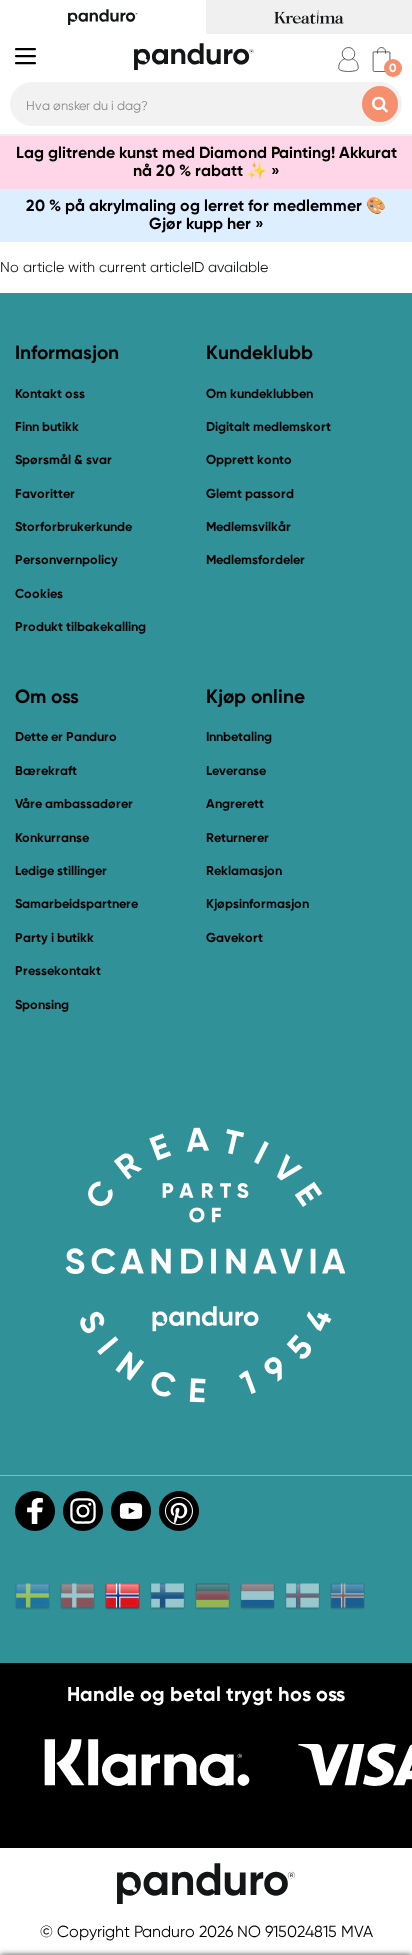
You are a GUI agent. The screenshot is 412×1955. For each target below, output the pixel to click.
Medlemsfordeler (255, 559)
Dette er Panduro (66, 736)
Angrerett (235, 803)
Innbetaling (239, 736)
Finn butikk (47, 426)
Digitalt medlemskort (268, 426)
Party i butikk (54, 937)
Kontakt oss (50, 393)
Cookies (39, 594)
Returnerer (237, 837)
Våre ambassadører (74, 803)
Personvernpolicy (66, 559)
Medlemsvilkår (248, 526)
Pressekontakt (58, 970)
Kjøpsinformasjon (257, 903)
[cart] (381, 59)
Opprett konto (249, 459)
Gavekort (234, 937)
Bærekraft (46, 770)
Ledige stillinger (61, 870)
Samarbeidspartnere (76, 903)
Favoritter (45, 493)
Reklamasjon (244, 870)
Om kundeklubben (259, 393)
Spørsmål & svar (63, 459)
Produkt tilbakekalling (80, 626)
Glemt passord (250, 493)
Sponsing (42, 1004)
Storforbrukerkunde (73, 526)
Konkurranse (52, 837)
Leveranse (236, 770)
